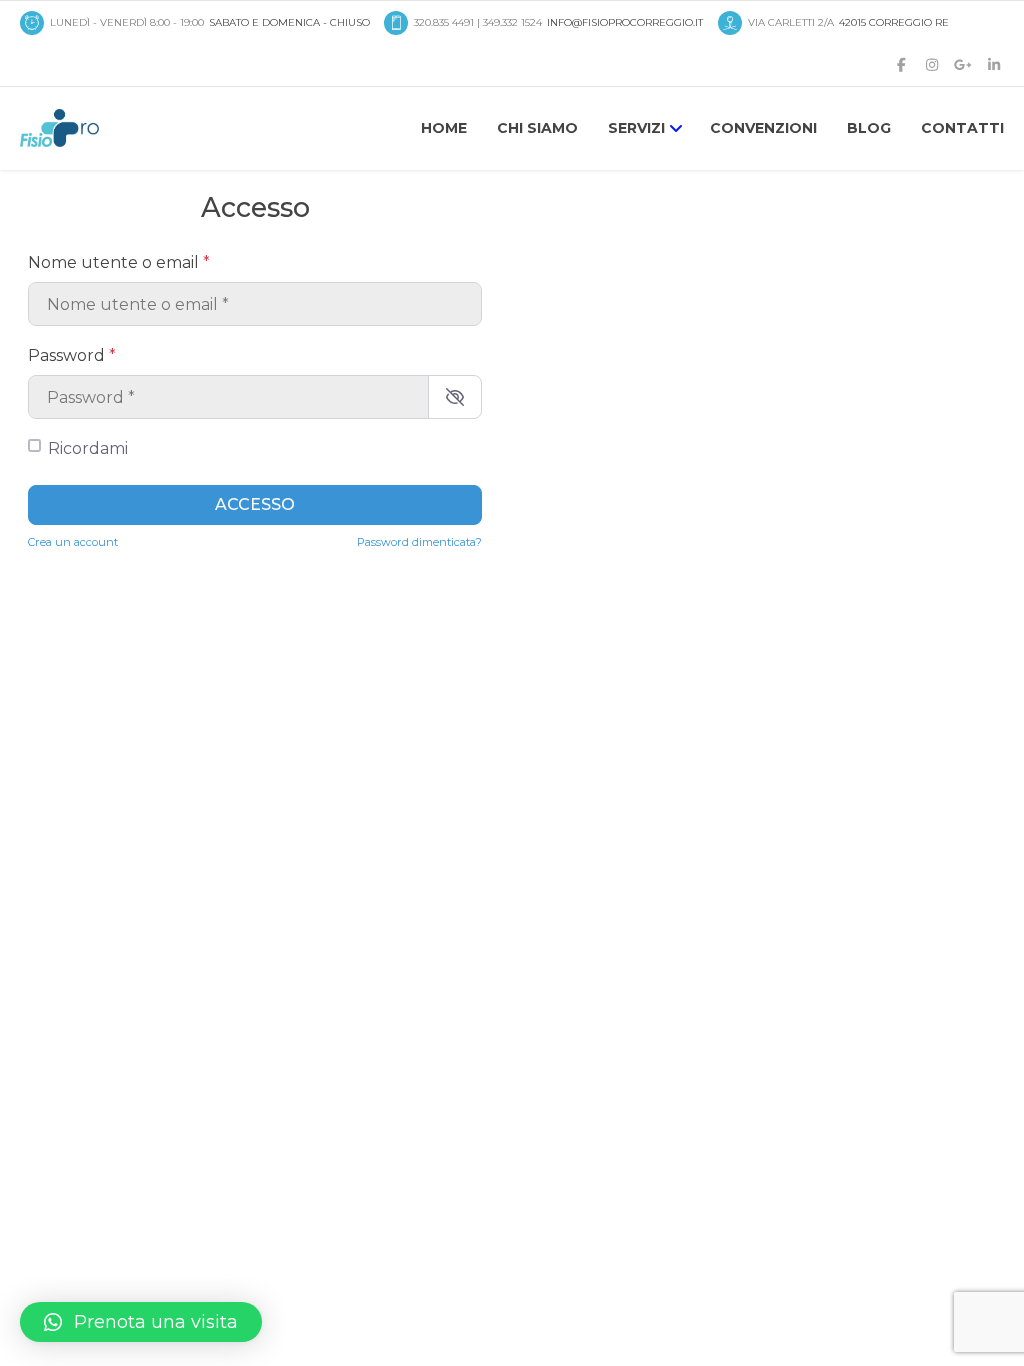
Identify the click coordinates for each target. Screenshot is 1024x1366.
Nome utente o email (119, 262)
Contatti (962, 128)
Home (444, 128)
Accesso (255, 504)
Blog (869, 128)
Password (72, 355)
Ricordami (88, 448)
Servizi (636, 128)
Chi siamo (537, 128)
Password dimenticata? (419, 542)
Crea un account (73, 542)
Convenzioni (763, 128)
